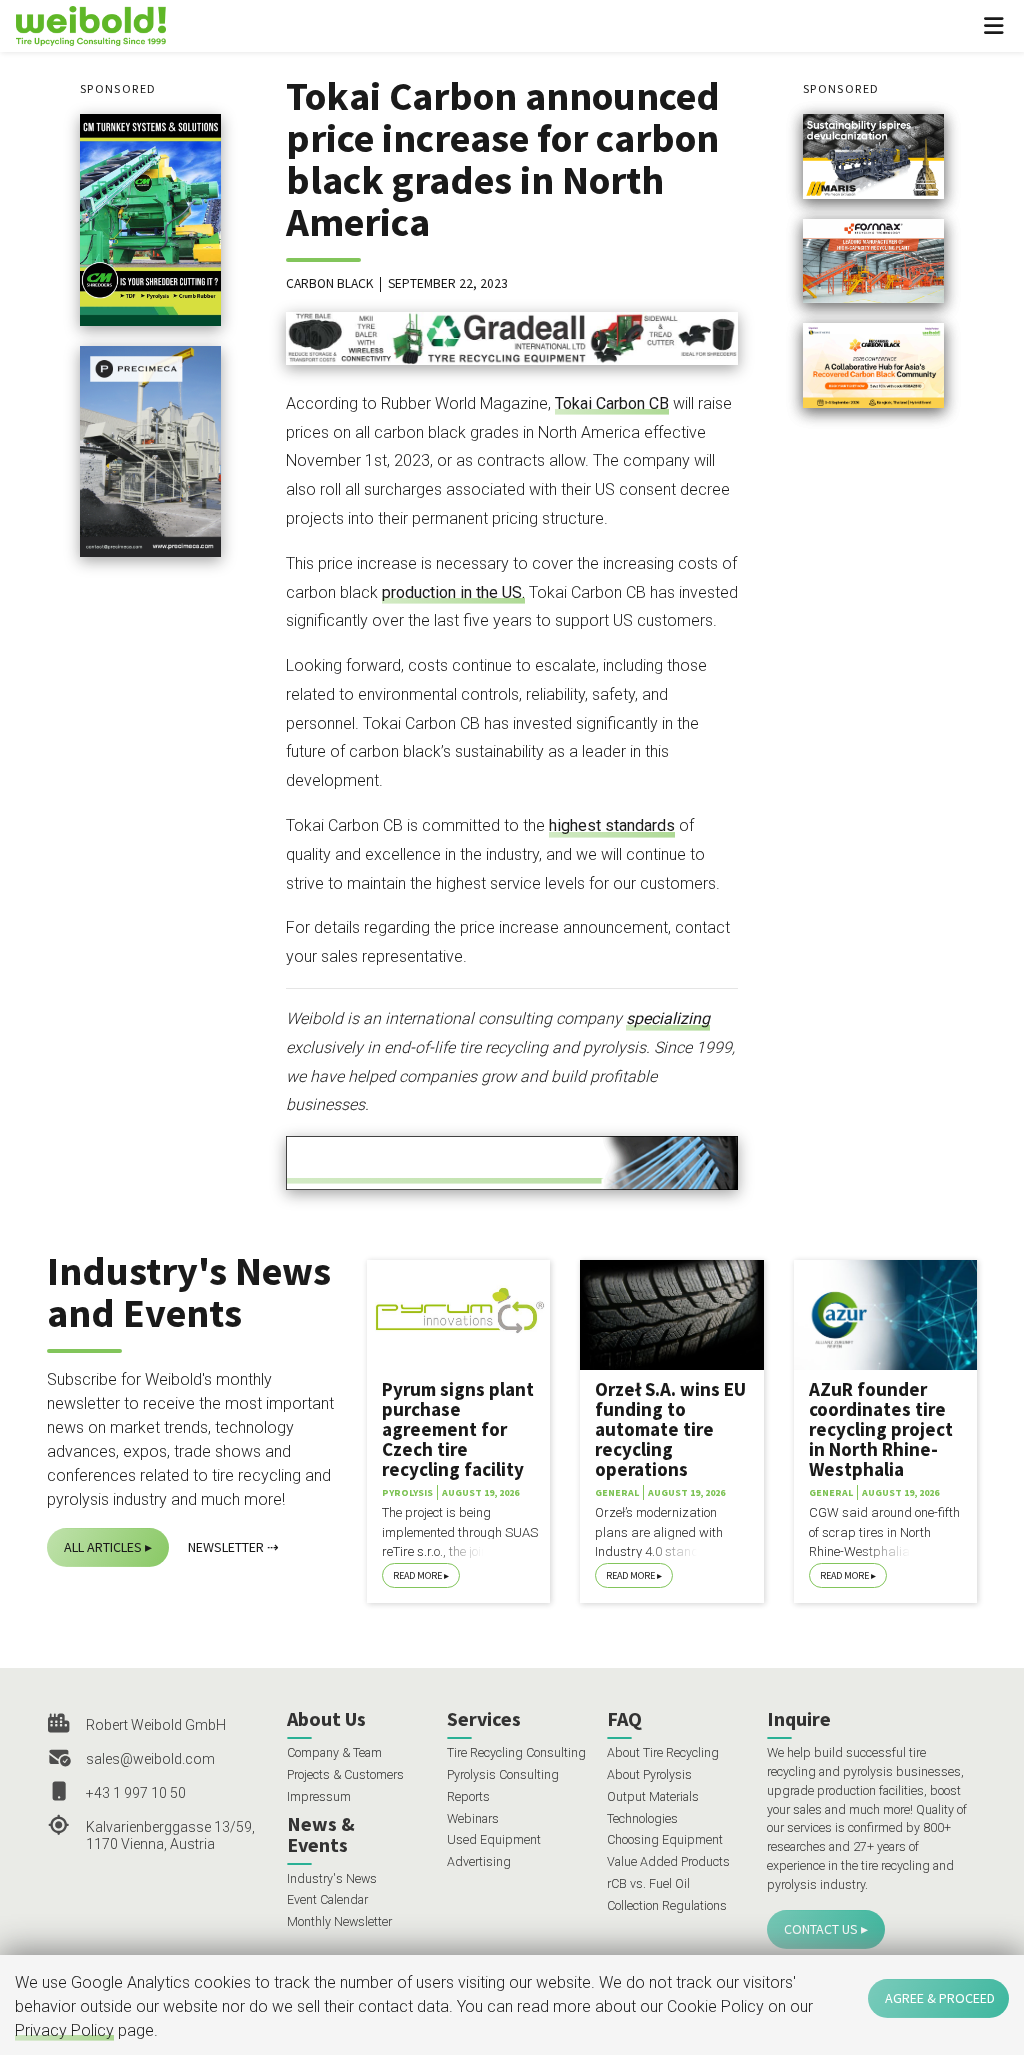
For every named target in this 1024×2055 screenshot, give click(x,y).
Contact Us (821, 1929)
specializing (668, 1018)
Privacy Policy (64, 2030)
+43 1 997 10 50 (136, 1793)
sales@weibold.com (150, 1759)
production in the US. (453, 592)
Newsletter (226, 1547)
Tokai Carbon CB (612, 403)
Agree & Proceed (940, 1998)
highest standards (612, 825)
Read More (417, 1575)
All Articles (103, 1547)
